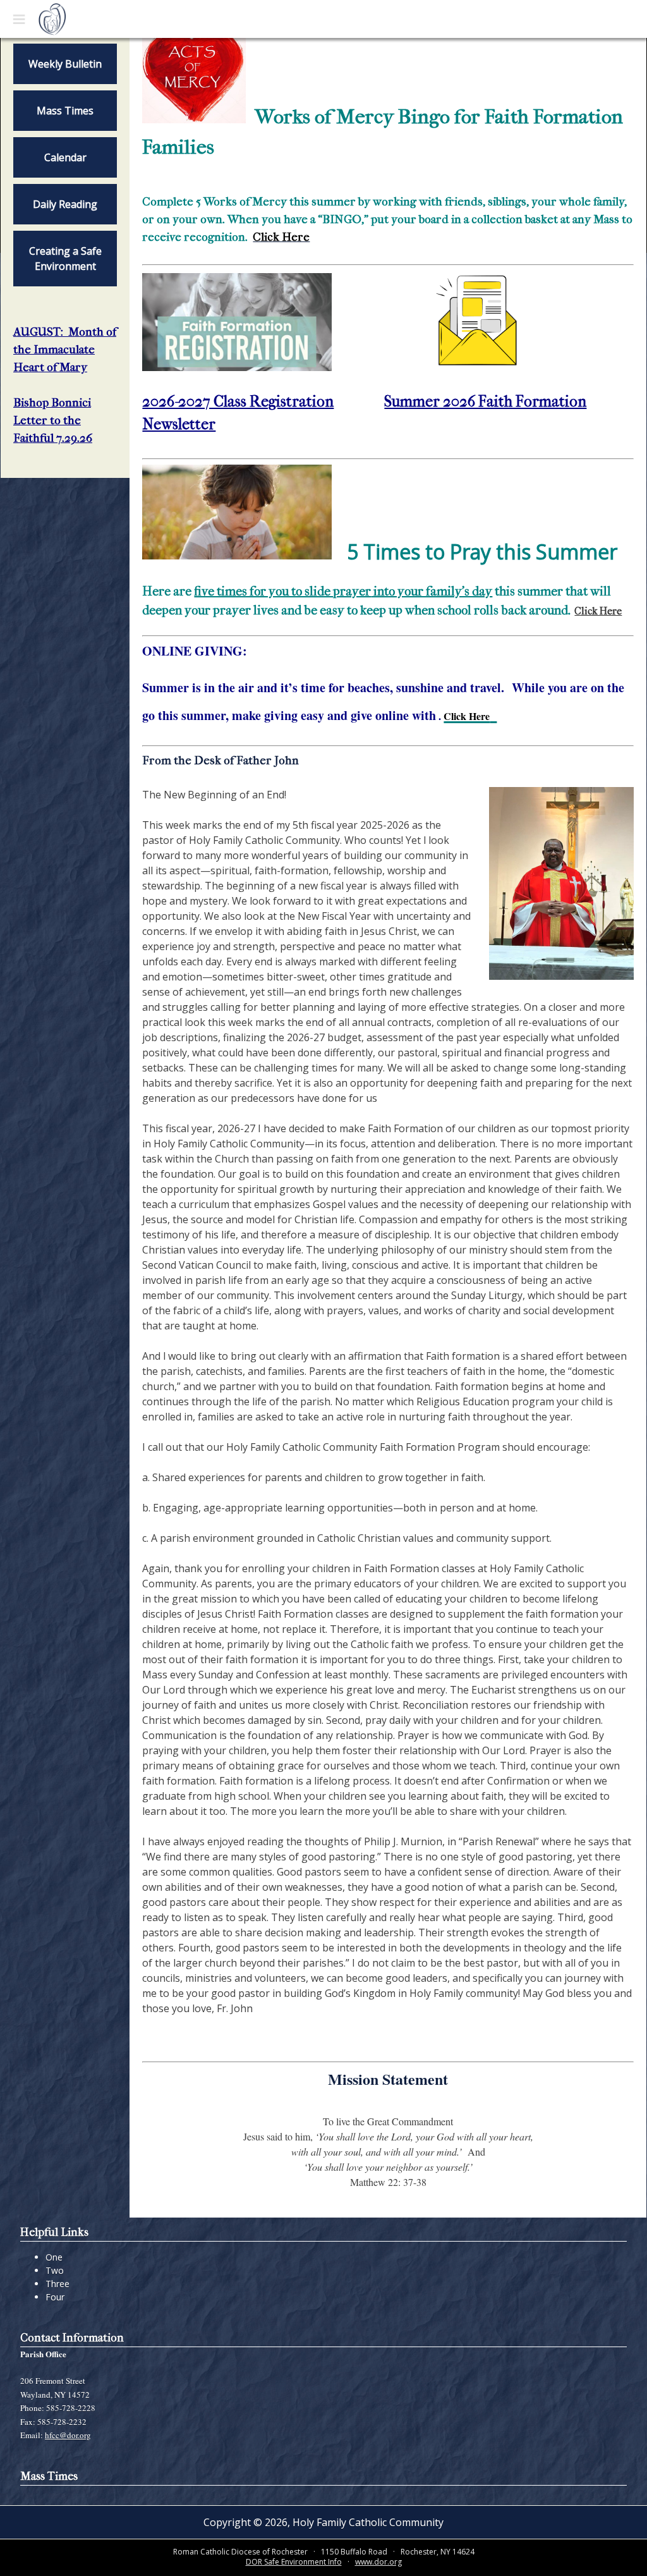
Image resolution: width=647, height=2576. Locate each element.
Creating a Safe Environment (65, 259)
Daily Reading (65, 204)
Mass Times (65, 111)
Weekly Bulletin (65, 64)
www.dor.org (378, 2562)
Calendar (65, 157)
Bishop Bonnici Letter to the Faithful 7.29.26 (53, 420)
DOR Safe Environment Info (294, 2562)
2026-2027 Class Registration (238, 401)
